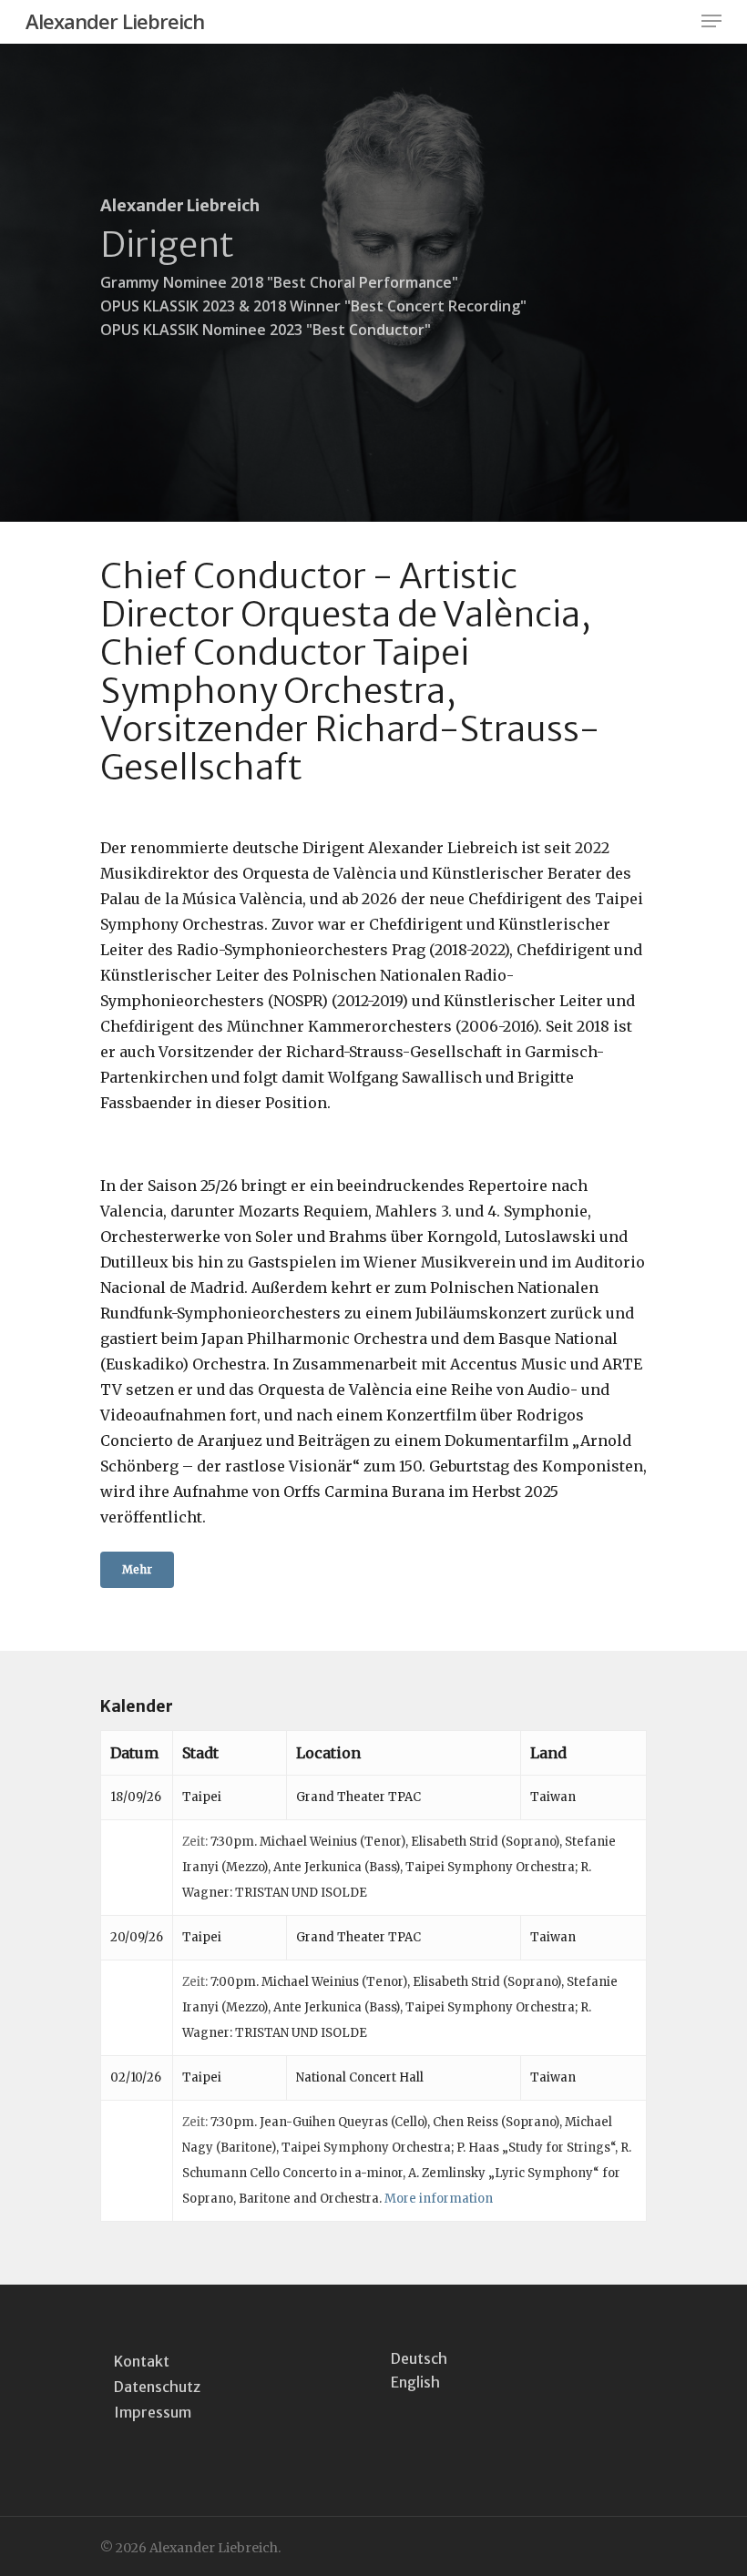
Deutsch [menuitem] (419, 2358)
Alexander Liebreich (115, 21)
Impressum (153, 2412)
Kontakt (142, 2361)
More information (439, 2199)
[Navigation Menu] (711, 21)
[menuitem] (419, 2357)
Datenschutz (157, 2387)
